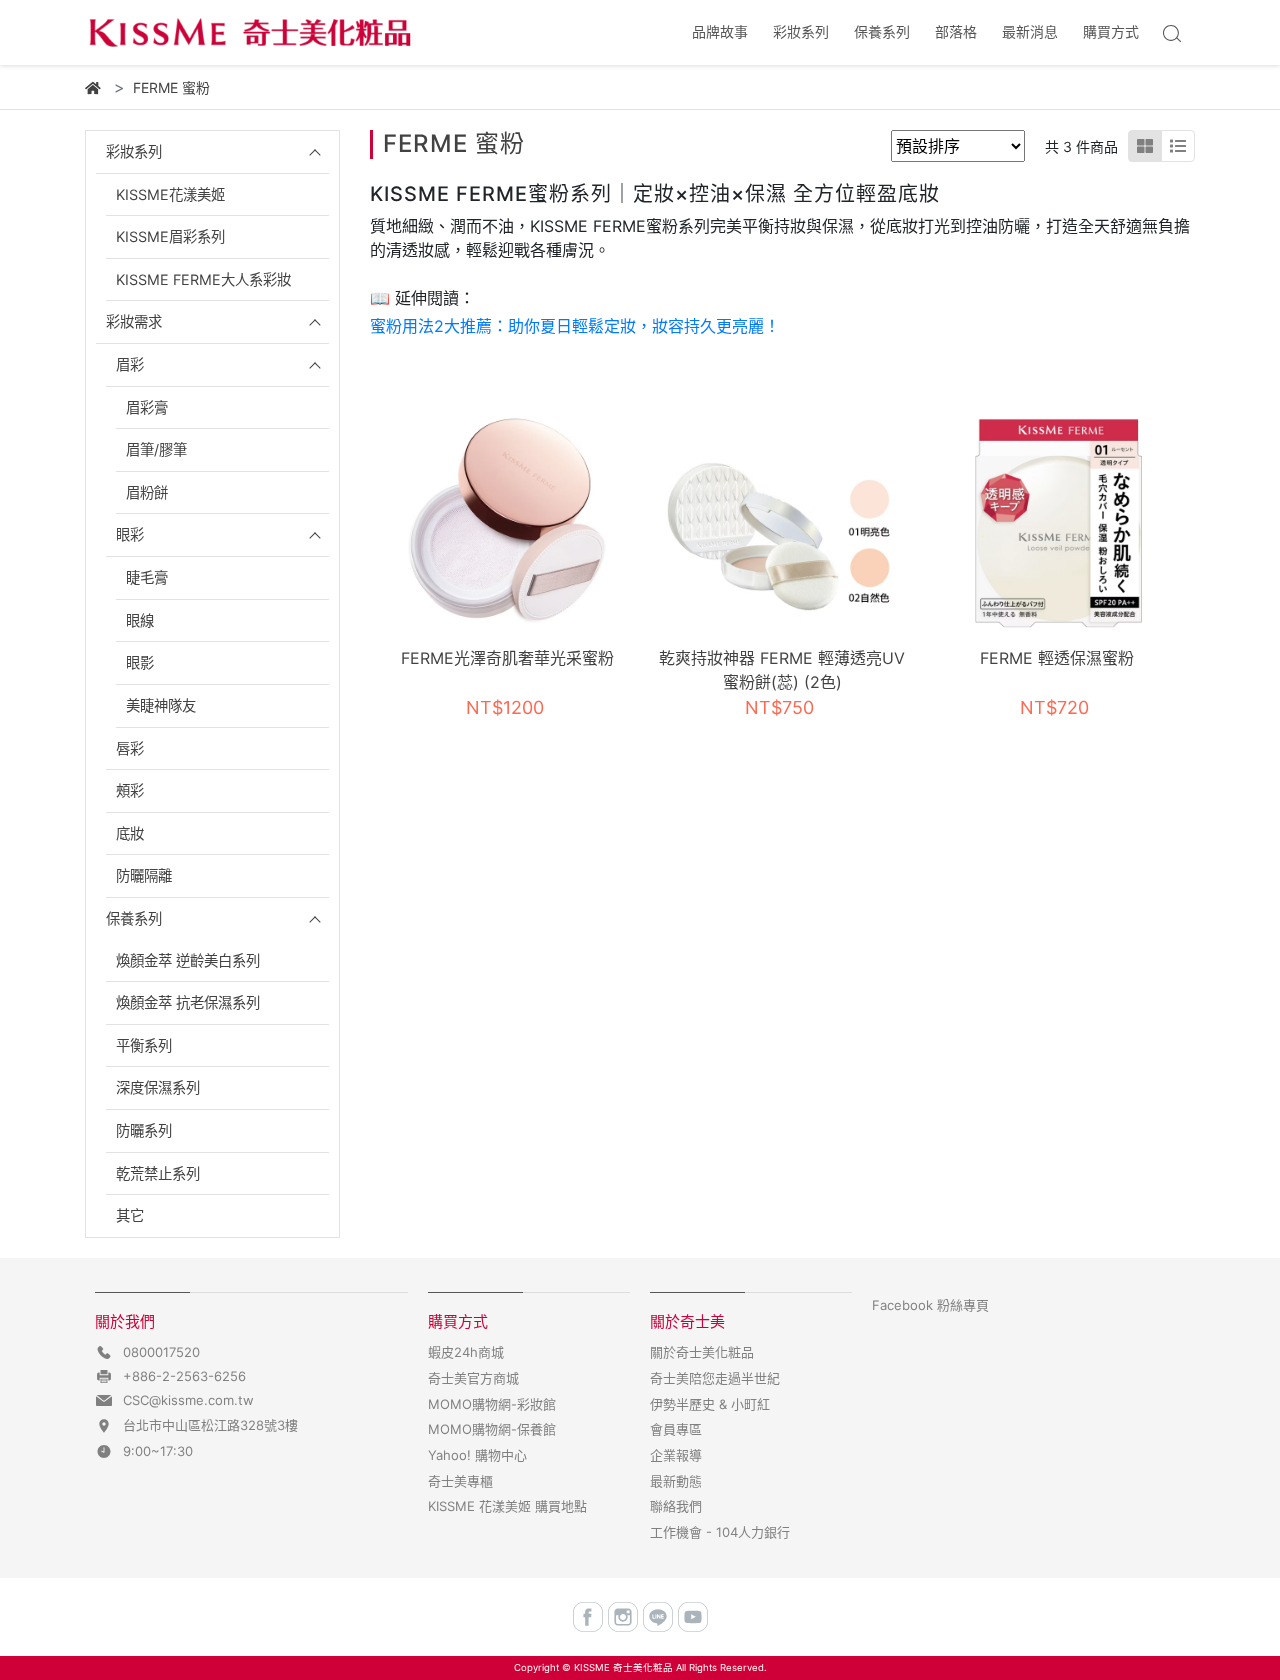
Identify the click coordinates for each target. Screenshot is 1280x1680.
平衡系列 (144, 1045)
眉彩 (130, 364)
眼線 (140, 620)
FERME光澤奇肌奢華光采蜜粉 (507, 658)
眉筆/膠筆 (156, 449)
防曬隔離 (144, 875)
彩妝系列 (134, 151)
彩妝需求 (134, 321)
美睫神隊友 (161, 705)
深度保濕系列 (158, 1087)
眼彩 (130, 534)
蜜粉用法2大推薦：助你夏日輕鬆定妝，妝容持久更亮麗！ (575, 326)
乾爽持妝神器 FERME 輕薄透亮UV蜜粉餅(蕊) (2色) (782, 670)
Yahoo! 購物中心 (477, 1455)
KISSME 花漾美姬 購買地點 (507, 1506)
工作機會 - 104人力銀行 (720, 1532)
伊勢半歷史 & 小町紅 (710, 1404)
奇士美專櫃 (460, 1481)
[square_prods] (1145, 146)
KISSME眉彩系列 (170, 236)
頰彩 (130, 790)
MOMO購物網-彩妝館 (492, 1404)
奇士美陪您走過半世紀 (715, 1378)
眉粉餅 (147, 492)
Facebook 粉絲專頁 (930, 1305)
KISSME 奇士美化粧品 (623, 1667)
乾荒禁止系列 (158, 1173)
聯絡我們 (676, 1506)
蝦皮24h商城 (466, 1352)
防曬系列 (144, 1130)
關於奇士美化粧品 (702, 1352)
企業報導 (676, 1455)
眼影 (140, 662)
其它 (130, 1215)
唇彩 (130, 748)
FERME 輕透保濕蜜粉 (1057, 658)
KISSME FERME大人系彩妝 (203, 279)
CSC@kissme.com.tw (188, 1400)
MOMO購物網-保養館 (492, 1429)
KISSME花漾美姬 (170, 194)
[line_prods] (1178, 146)
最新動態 (676, 1481)
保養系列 (134, 918)
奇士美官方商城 (473, 1378)
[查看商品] (507, 521)
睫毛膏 (147, 577)
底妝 (130, 833)
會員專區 (676, 1429)
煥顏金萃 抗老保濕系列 (188, 1002)
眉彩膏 (147, 407)
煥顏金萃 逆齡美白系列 (188, 960)
